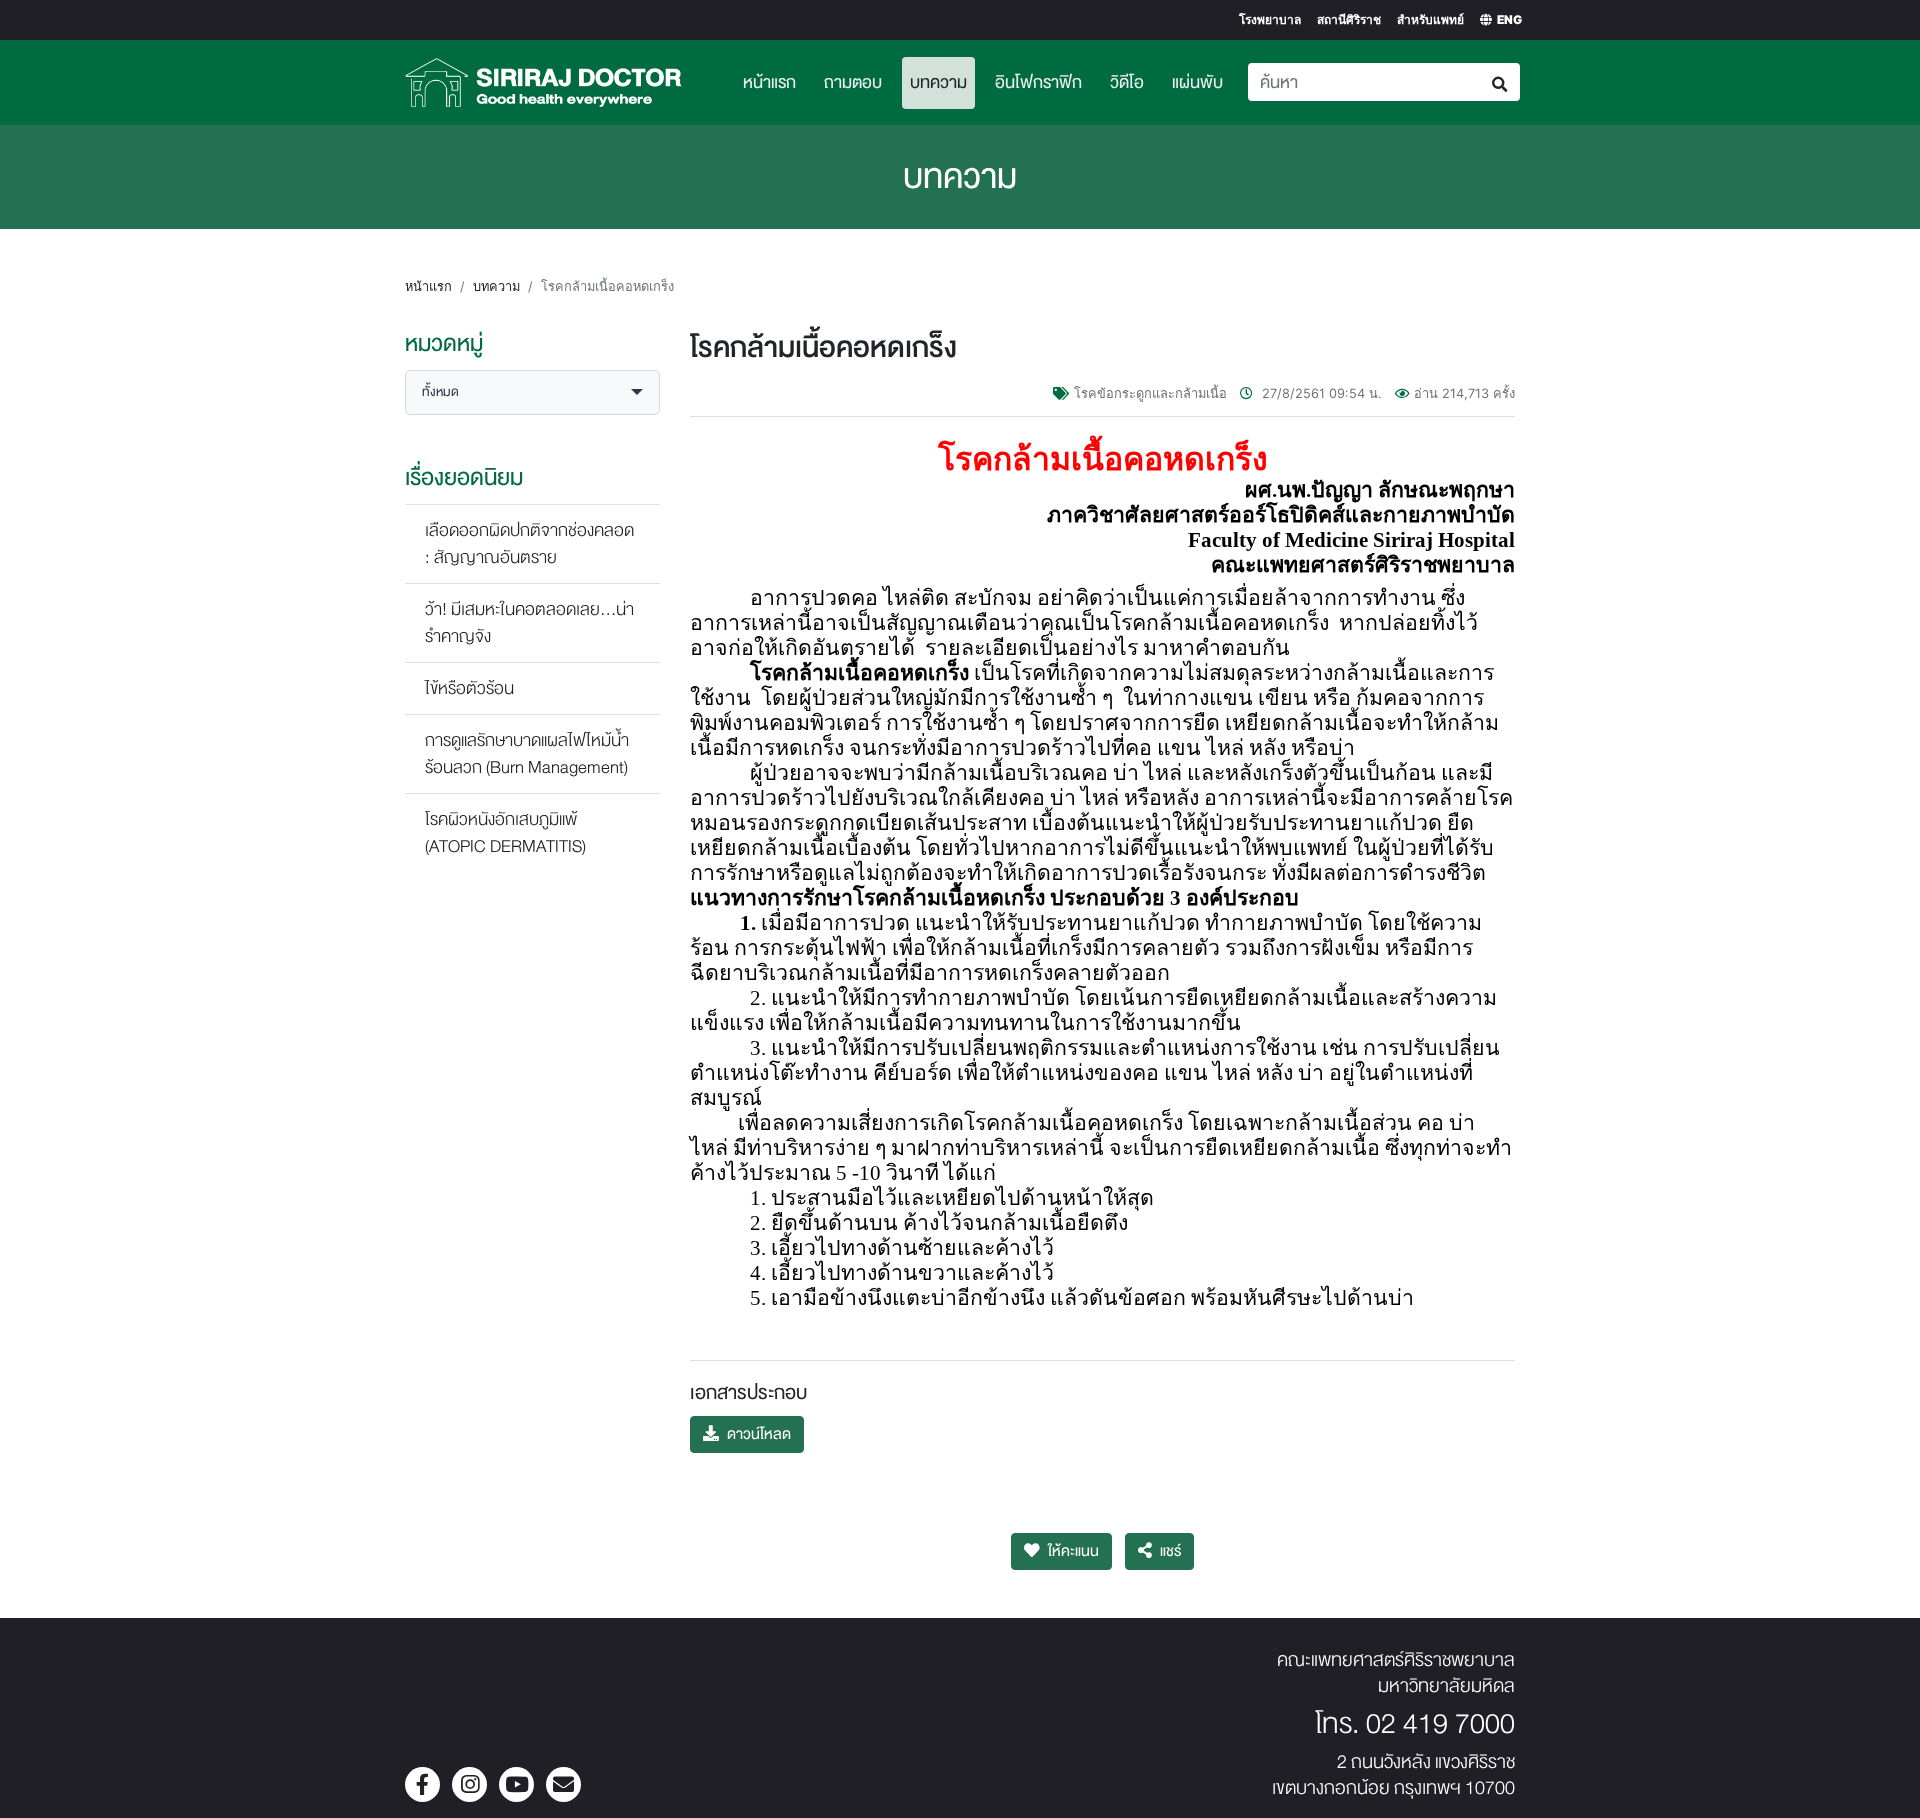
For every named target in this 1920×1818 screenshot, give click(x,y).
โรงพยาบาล (1270, 19)
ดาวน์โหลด (759, 1434)
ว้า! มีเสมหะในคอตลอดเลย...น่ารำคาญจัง (529, 623)
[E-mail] (563, 1786)
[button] (532, 392)
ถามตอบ (853, 82)
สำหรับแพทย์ (1430, 19)
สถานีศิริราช (1349, 19)
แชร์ (1170, 1551)
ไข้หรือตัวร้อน (469, 688)
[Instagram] (469, 1786)
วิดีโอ (1127, 82)
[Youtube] (516, 1786)
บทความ (942, 82)
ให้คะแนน (1073, 1551)
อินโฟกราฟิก (1038, 82)
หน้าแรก (769, 82)
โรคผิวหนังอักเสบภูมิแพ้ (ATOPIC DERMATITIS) (505, 833)
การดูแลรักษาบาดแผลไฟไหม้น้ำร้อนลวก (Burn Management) (527, 754)
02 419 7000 (1440, 1724)
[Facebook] (422, 1786)
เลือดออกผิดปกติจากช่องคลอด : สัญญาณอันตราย (529, 544)
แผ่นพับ (1197, 82)
